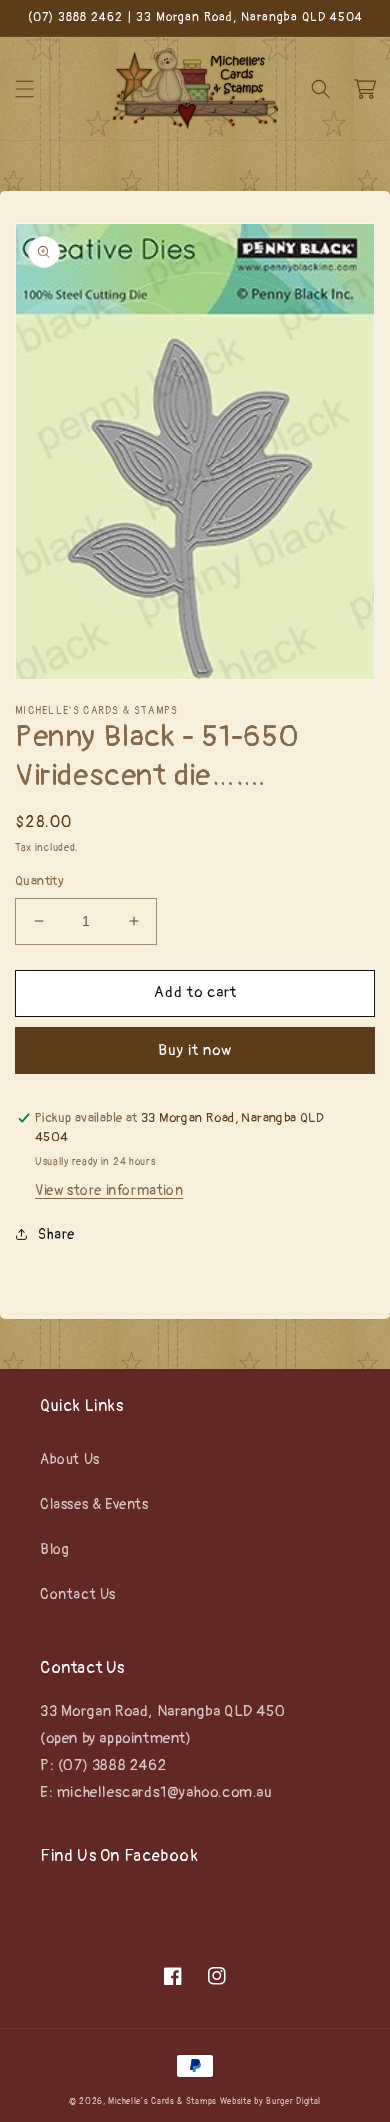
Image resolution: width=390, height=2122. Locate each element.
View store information (109, 1190)
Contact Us (78, 1594)
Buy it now (195, 1050)
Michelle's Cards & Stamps (162, 2101)
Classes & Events (94, 1504)
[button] (25, 89)
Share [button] (56, 1234)
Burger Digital (293, 2101)
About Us (70, 1459)
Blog (54, 1549)
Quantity (39, 881)
